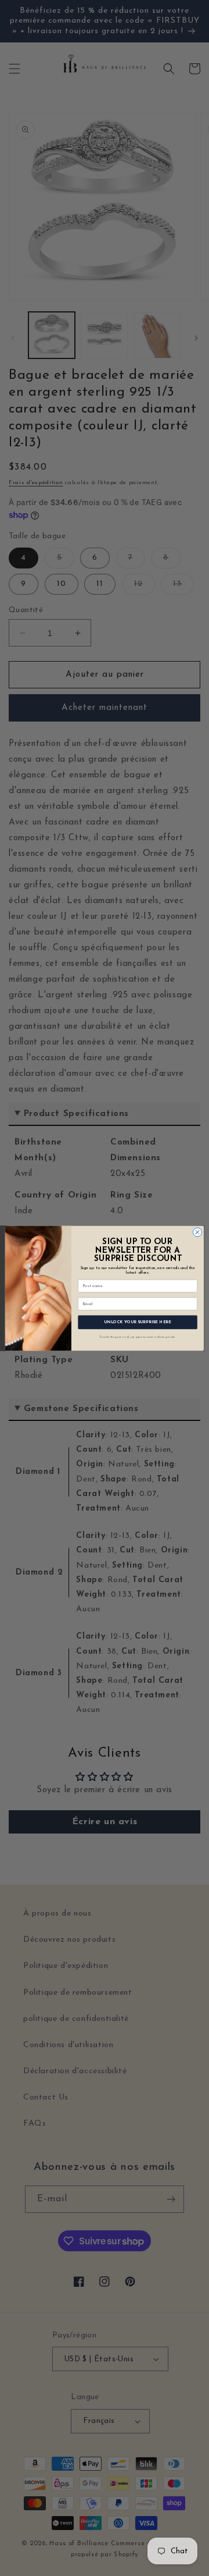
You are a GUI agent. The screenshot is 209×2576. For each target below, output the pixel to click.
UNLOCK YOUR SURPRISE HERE (138, 1322)
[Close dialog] (197, 1232)
